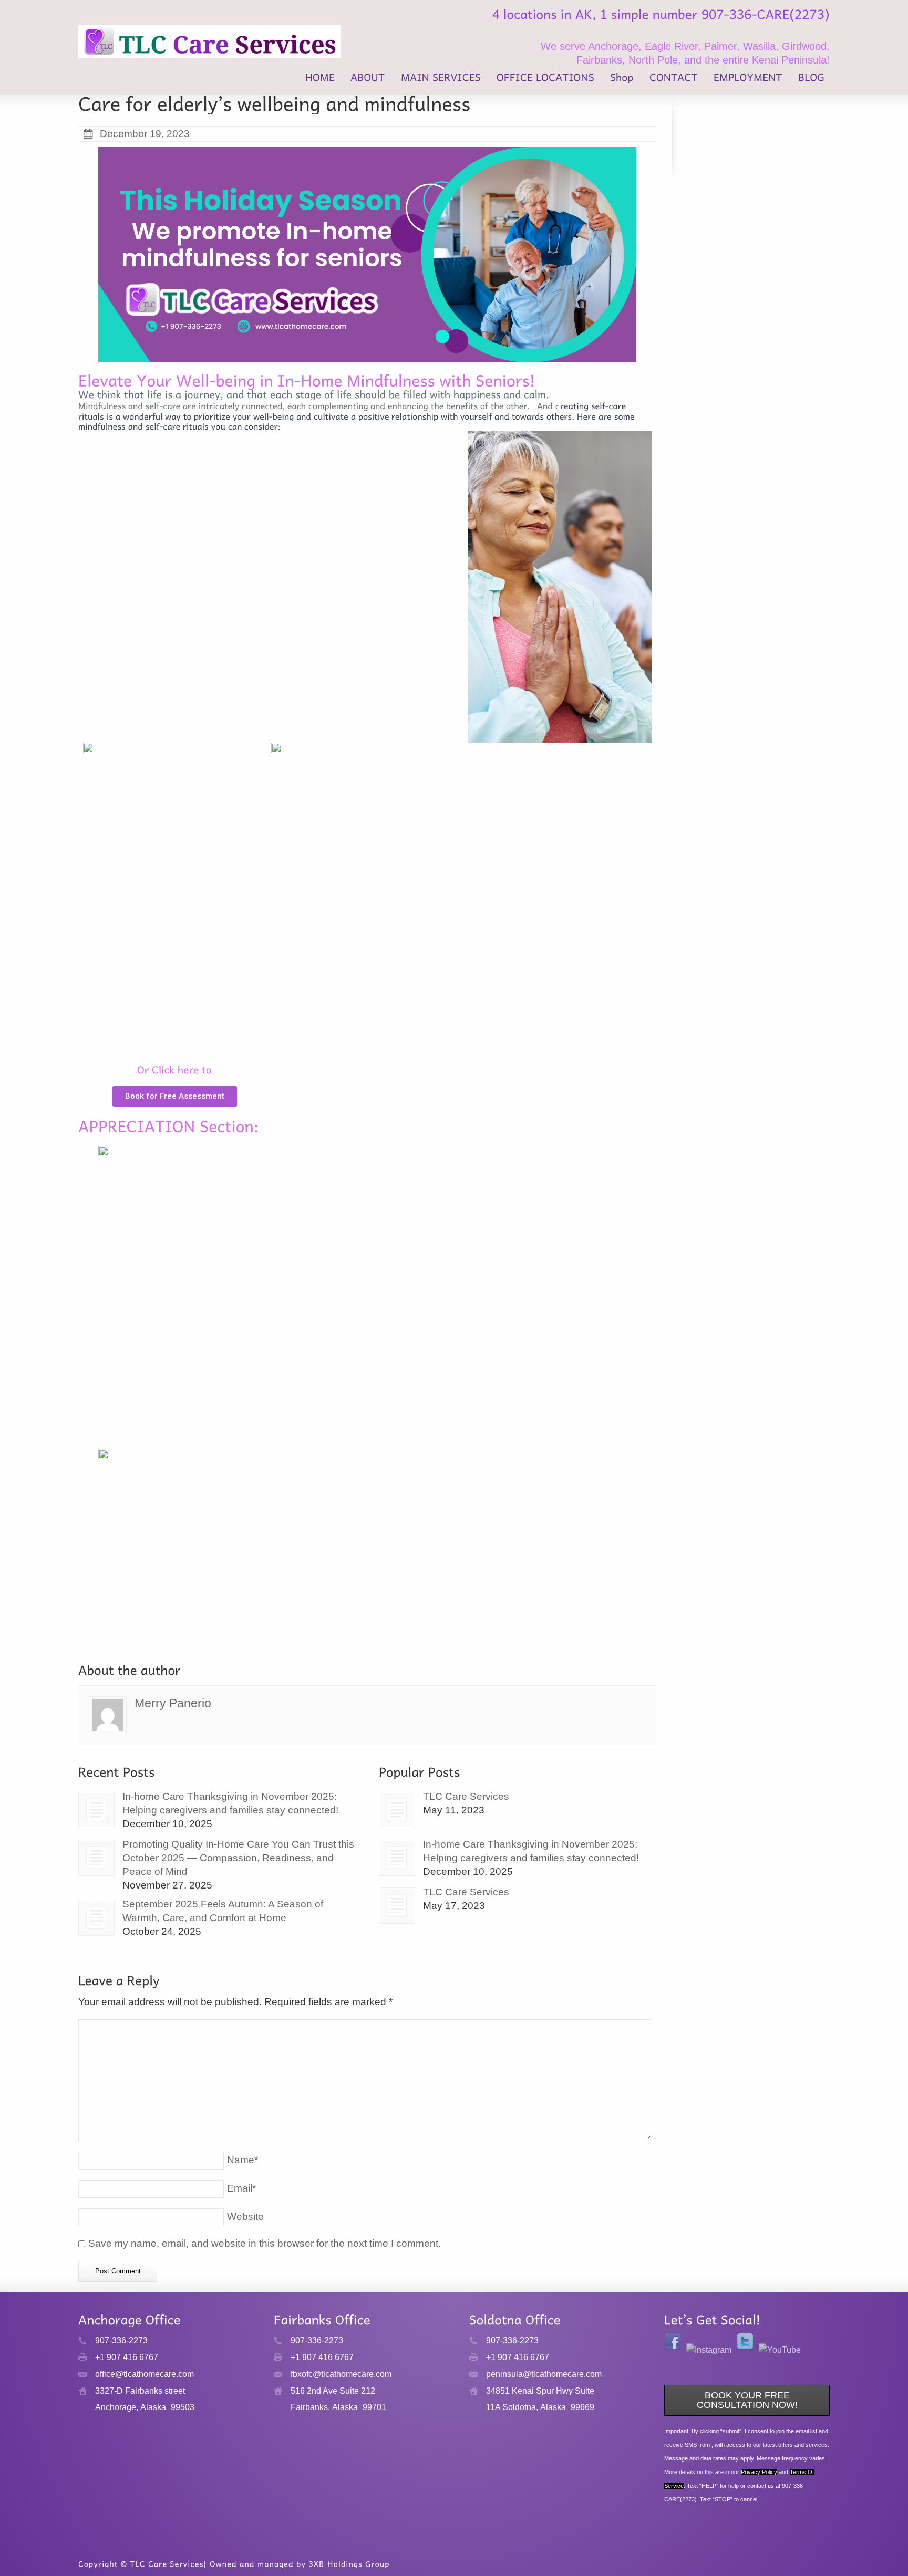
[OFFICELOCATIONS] (545, 79)
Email (241, 2188)
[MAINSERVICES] (441, 79)
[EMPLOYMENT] (748, 79)
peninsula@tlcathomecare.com (544, 2374)
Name (243, 2160)
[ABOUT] (368, 79)
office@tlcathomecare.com (145, 2374)
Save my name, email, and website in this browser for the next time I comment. (265, 2243)
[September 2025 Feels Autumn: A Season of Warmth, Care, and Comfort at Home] (96, 1918)
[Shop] (622, 79)
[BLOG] (811, 79)
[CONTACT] (674, 79)
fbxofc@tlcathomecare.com (341, 2374)
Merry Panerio (173, 1703)
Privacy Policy (759, 2472)
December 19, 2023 (145, 134)
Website (245, 2217)
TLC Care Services (466, 1796)
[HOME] (320, 79)
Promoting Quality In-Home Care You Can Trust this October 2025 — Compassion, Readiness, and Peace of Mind (238, 1858)
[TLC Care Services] (397, 1810)
